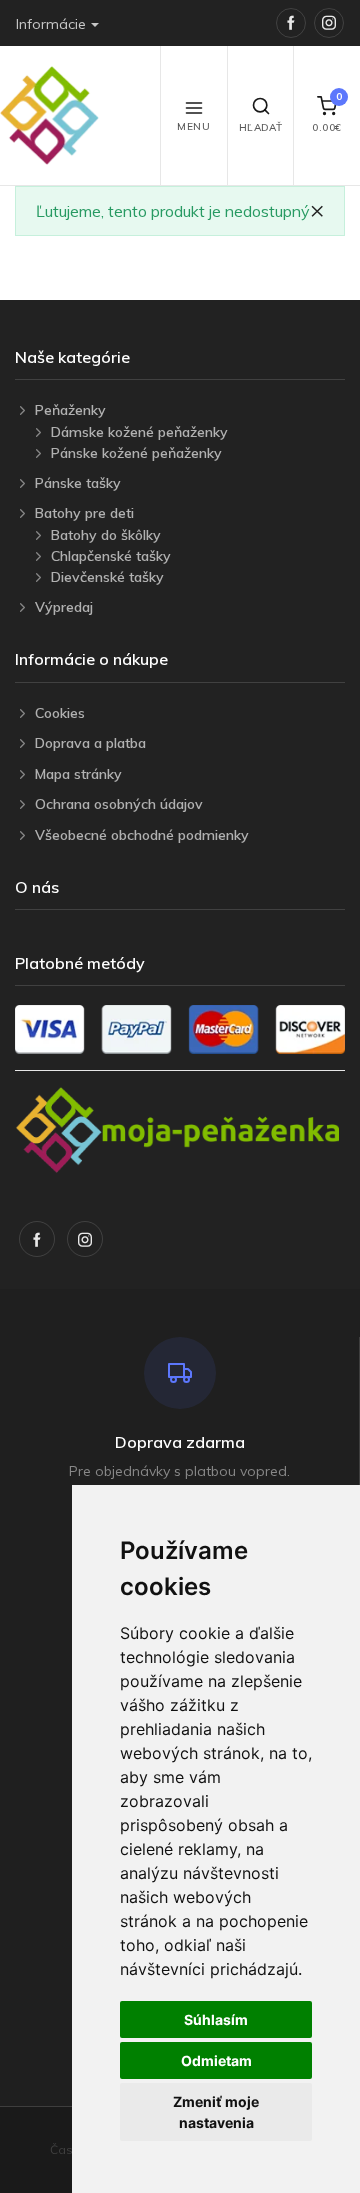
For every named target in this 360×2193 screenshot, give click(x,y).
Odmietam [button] (216, 2060)
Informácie (51, 24)
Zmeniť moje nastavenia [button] (216, 2112)
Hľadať (261, 127)
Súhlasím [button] (216, 2019)
